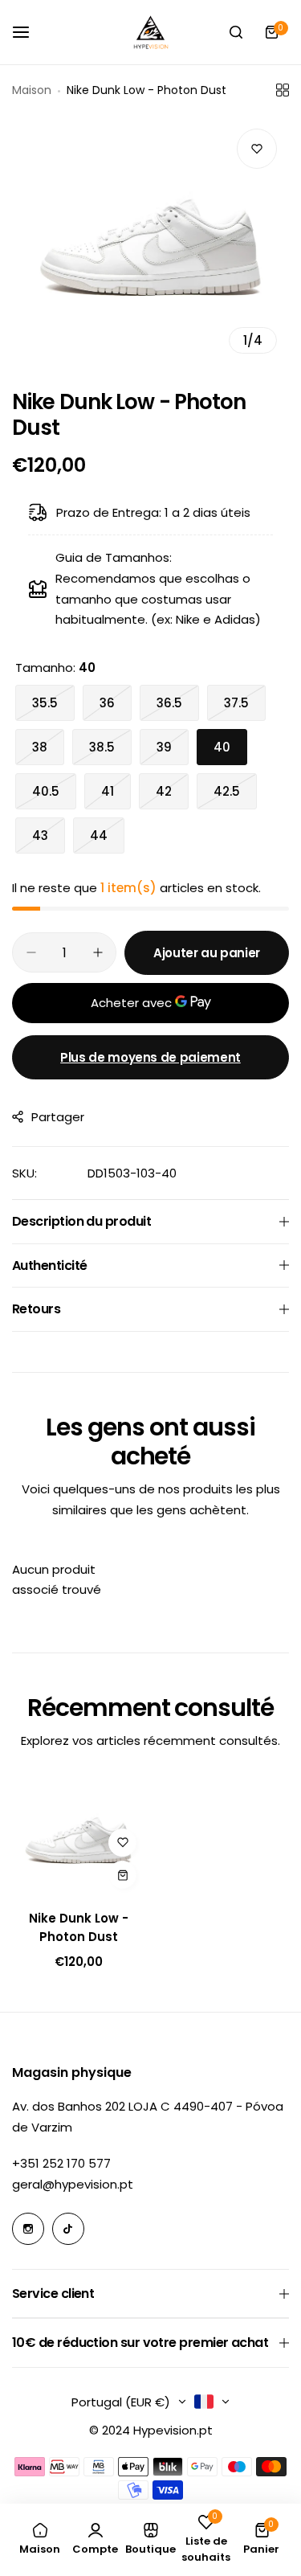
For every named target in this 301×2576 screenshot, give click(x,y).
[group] (150, 241)
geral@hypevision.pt (73, 2184)
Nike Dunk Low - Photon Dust (79, 1927)
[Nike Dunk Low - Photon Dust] (78, 1837)
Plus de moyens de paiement (150, 1057)
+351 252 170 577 (61, 2163)
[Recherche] (236, 32)
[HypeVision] (151, 32)
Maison (32, 90)
